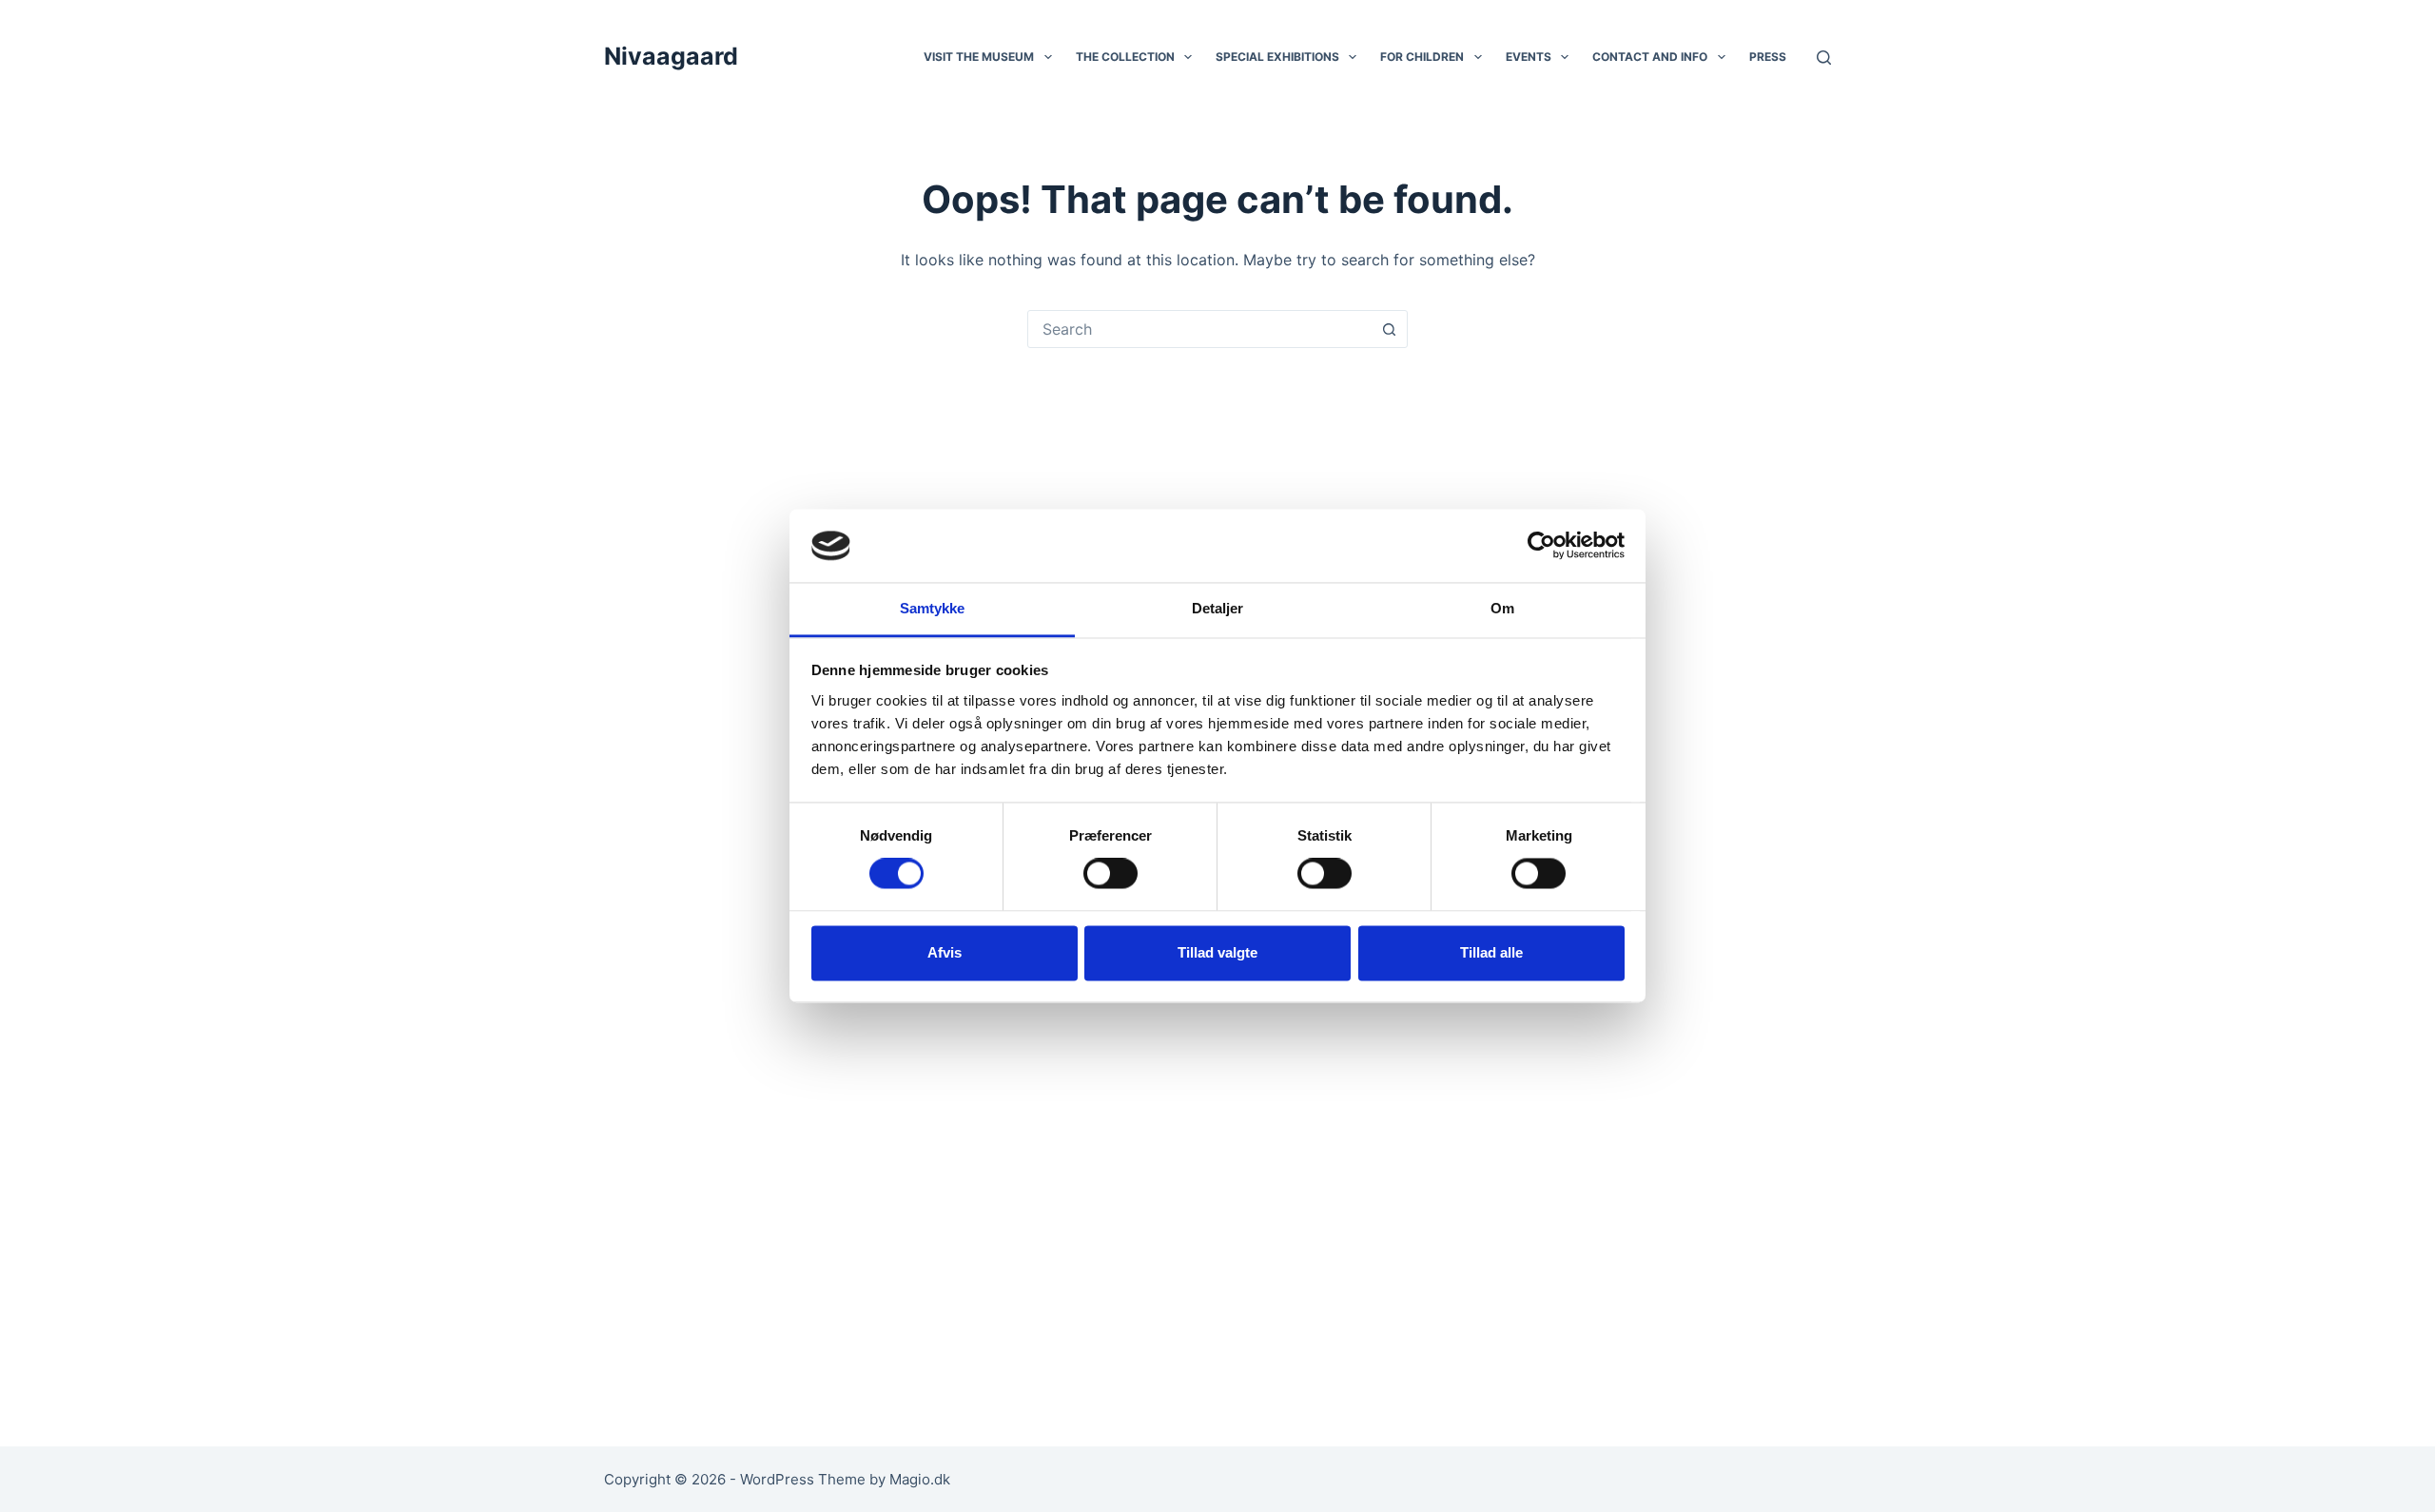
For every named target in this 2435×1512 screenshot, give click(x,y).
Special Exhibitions (1277, 57)
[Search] (1824, 58)
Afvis (945, 952)
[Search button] (1389, 329)
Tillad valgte (1217, 952)
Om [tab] (1502, 608)
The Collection (1125, 57)
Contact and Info (1650, 57)
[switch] (1110, 874)
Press (1768, 57)
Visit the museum (979, 57)
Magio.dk (920, 1479)
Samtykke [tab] (933, 608)
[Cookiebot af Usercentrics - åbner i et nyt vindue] (1541, 546)
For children (1422, 57)
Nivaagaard (671, 56)
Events (1529, 57)
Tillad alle (1491, 952)
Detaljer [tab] (1218, 608)
